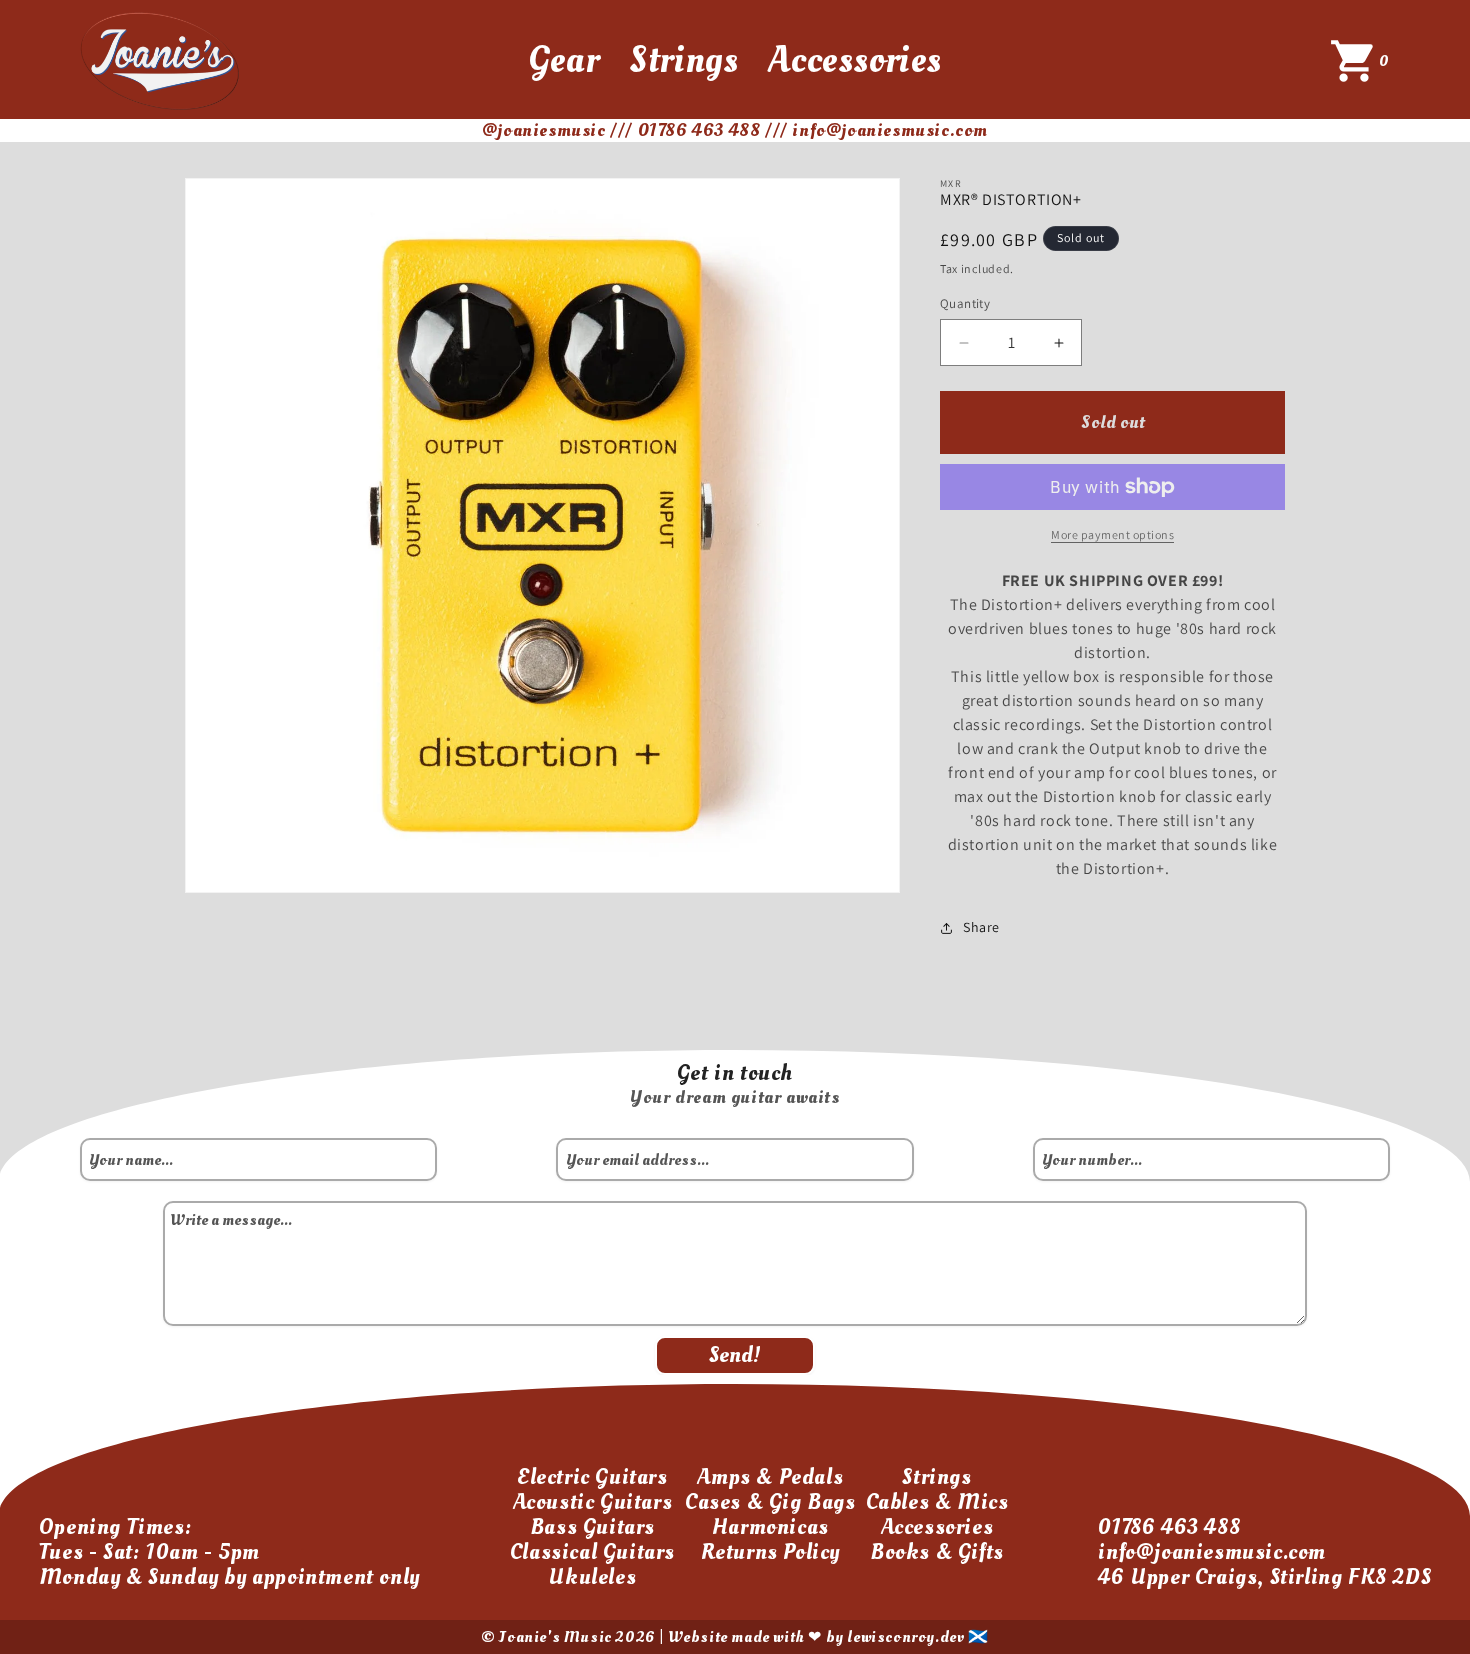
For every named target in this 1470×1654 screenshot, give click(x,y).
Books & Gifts (937, 1552)
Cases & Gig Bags (770, 1502)
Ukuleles (592, 1577)
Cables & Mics (937, 1502)
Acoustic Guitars (593, 1502)
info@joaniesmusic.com (1212, 1552)
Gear (563, 60)
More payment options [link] (1112, 534)
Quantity (965, 303)
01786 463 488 (1169, 1527)
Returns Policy (770, 1552)
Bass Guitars (592, 1527)
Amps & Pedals (770, 1477)
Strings (683, 60)
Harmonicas (770, 1527)
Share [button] (981, 927)
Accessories (855, 60)
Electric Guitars (592, 1477)
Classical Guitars (592, 1552)
